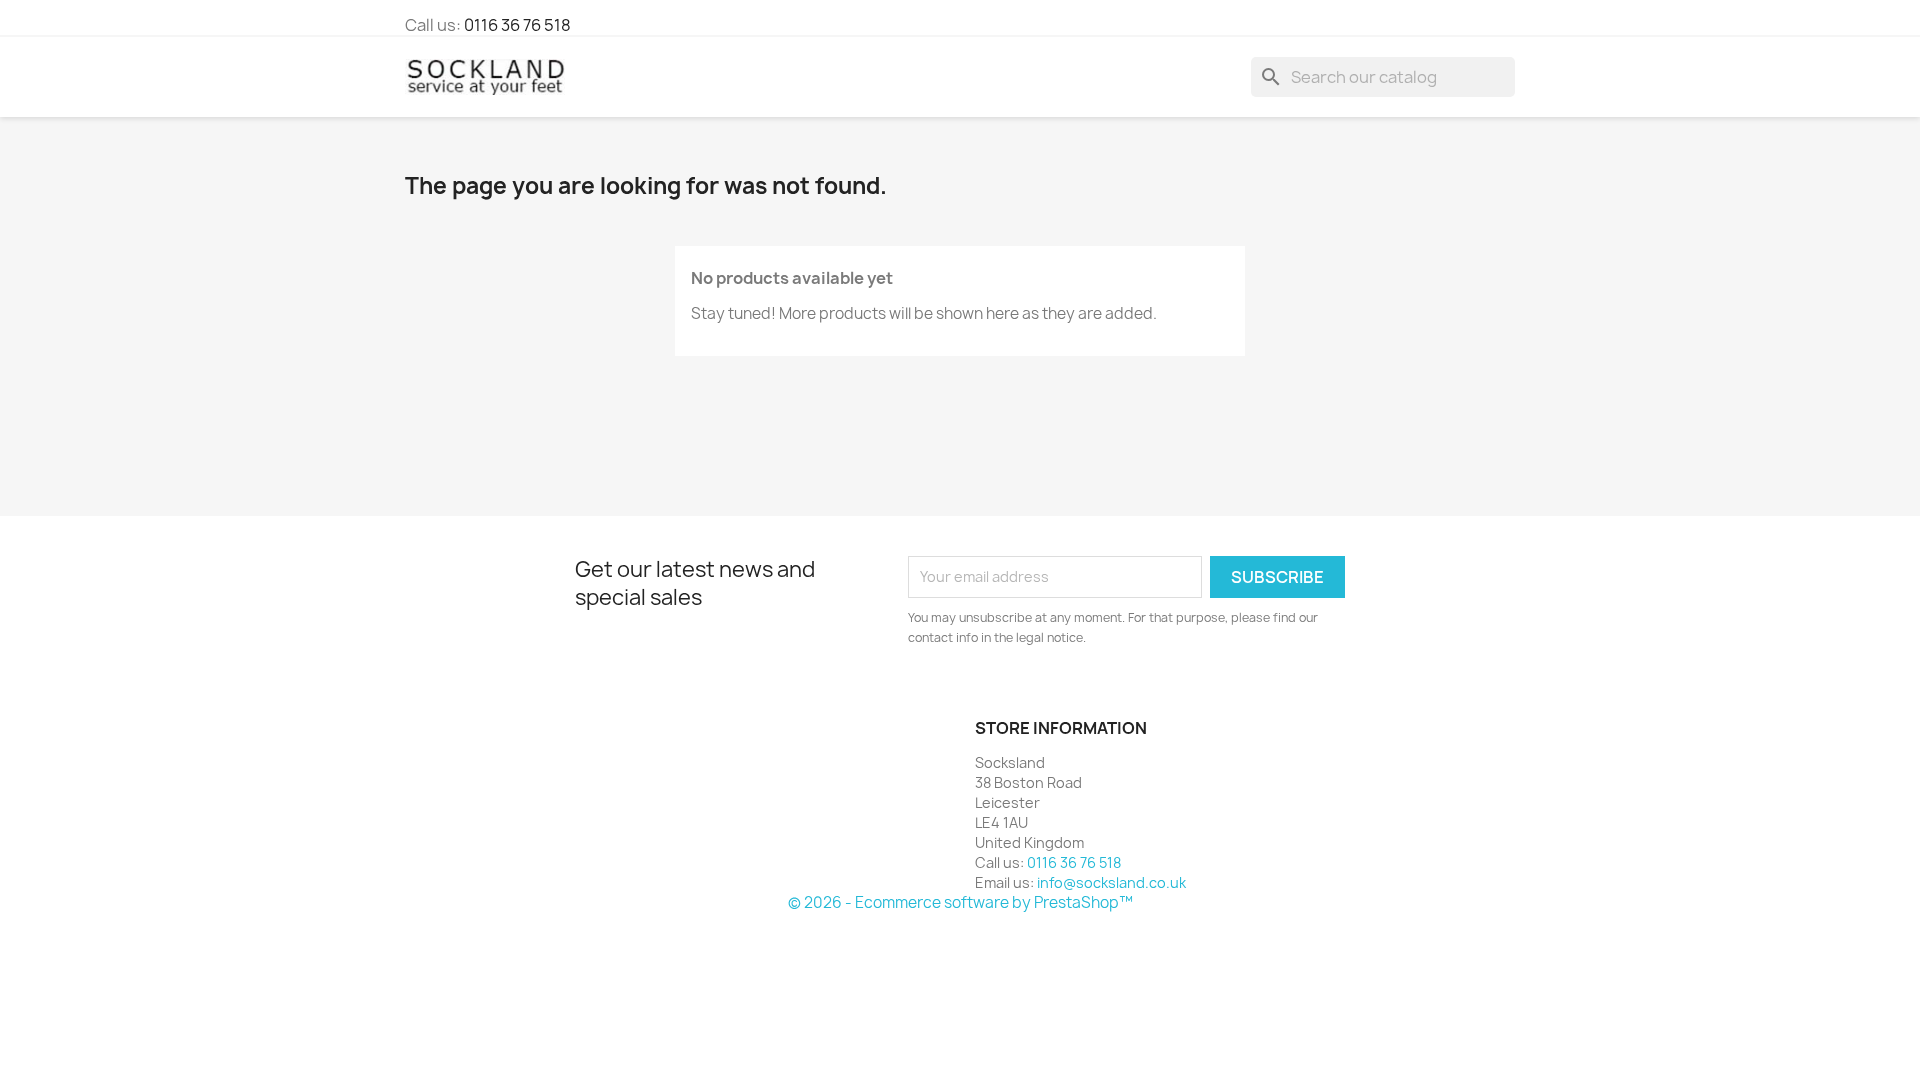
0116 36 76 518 (517, 25)
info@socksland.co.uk (1111, 882)
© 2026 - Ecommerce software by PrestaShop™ (960, 902)
